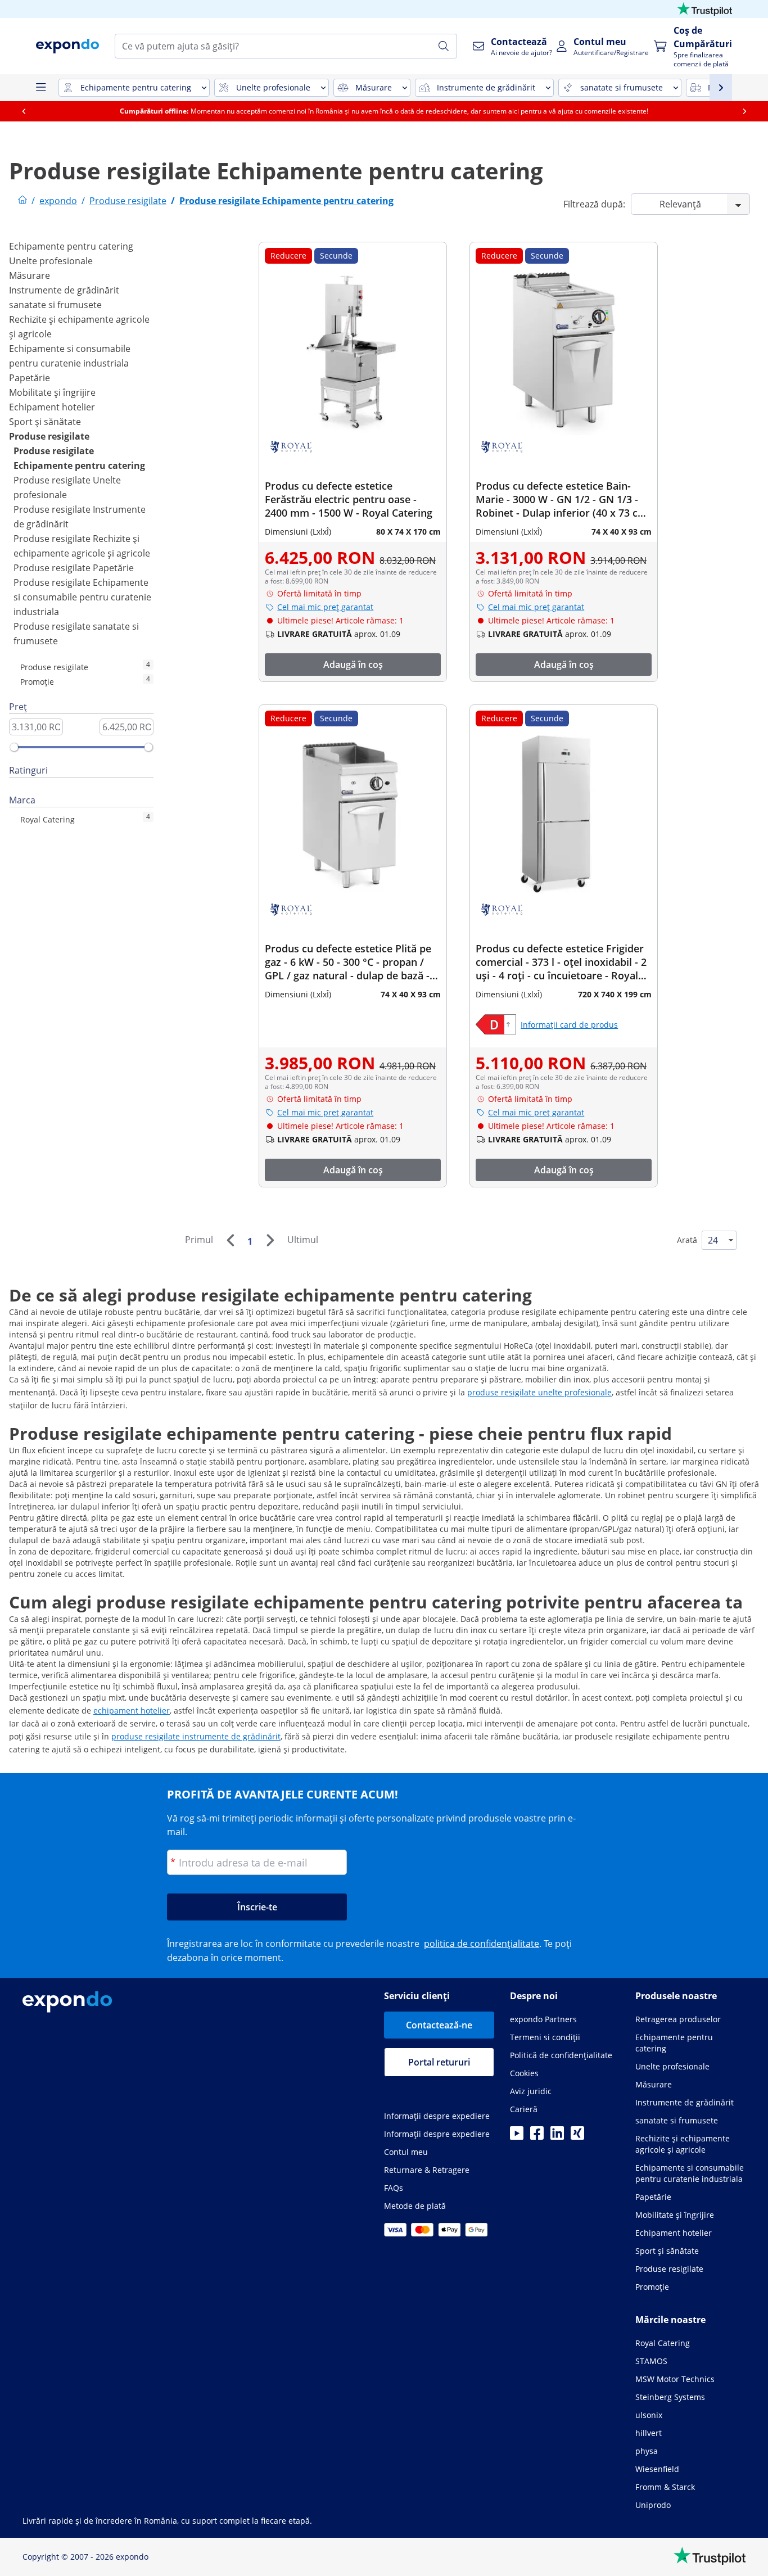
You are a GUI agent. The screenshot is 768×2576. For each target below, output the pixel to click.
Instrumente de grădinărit (64, 290)
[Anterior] (230, 1240)
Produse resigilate (49, 436)
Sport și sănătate (45, 422)
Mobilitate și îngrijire (52, 392)
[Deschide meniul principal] (40, 88)
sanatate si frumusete (55, 305)
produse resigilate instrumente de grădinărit (196, 1736)
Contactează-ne (439, 2025)
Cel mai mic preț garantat (325, 607)
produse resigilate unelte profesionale (539, 1392)
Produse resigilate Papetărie (74, 568)
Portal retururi (439, 2062)
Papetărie (30, 378)
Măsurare (30, 275)
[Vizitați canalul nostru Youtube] (517, 2136)
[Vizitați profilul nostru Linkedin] (557, 2136)
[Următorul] (270, 1240)
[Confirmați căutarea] (444, 46)
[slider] (14, 747)
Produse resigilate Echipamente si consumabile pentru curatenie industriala (82, 597)
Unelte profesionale (51, 261)
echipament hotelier (132, 1710)
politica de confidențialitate (482, 1944)
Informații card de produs (569, 1025)
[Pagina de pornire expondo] (22, 201)
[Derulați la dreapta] (744, 111)
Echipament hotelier (52, 407)
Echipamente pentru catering (71, 246)
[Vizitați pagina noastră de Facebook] (537, 2136)
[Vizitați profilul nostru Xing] (577, 2136)
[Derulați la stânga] (24, 111)
